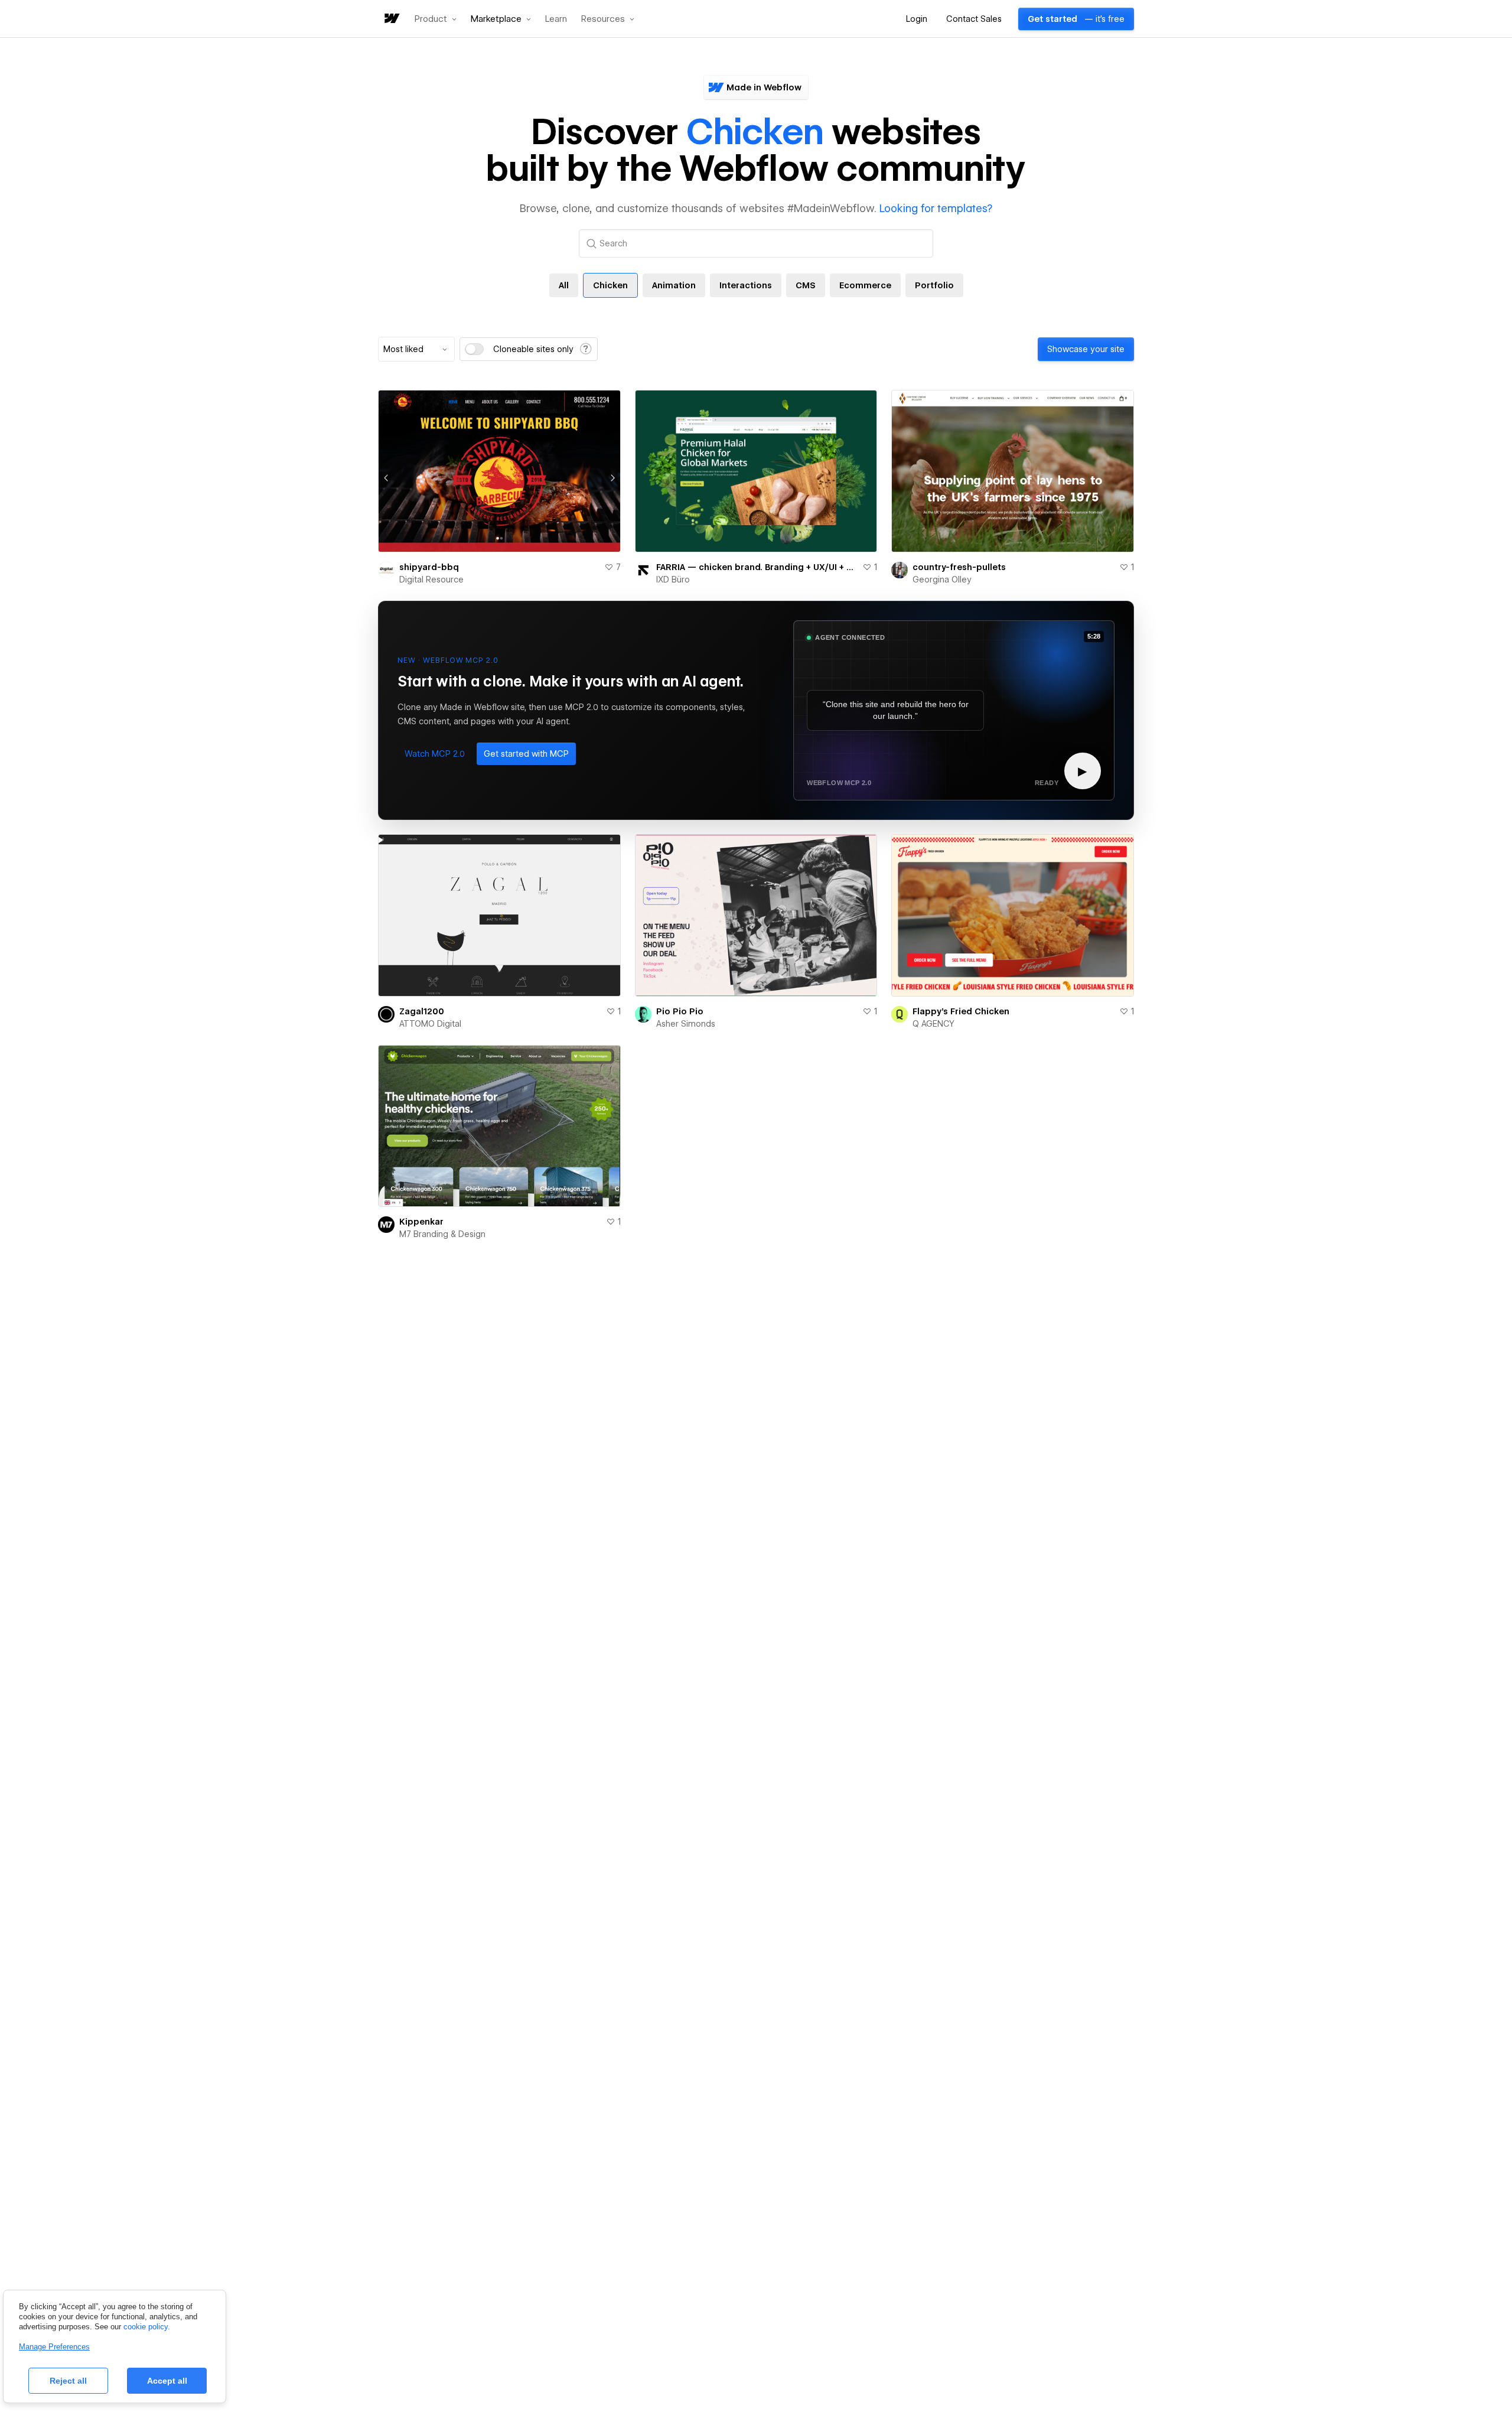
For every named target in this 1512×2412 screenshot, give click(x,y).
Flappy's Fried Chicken (961, 1011)
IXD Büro (673, 580)
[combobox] (416, 349)
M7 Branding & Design (442, 1234)
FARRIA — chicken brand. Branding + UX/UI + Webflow (757, 567)
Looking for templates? (936, 208)
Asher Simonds (686, 1024)
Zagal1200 (422, 1011)
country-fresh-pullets (959, 567)
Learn (556, 19)
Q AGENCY (933, 1024)
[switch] (474, 349)
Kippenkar (421, 1222)
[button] (436, 19)
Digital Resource (431, 580)
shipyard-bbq (429, 567)
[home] (391, 19)
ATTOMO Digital (430, 1024)
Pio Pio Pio (680, 1011)
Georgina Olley (942, 580)
